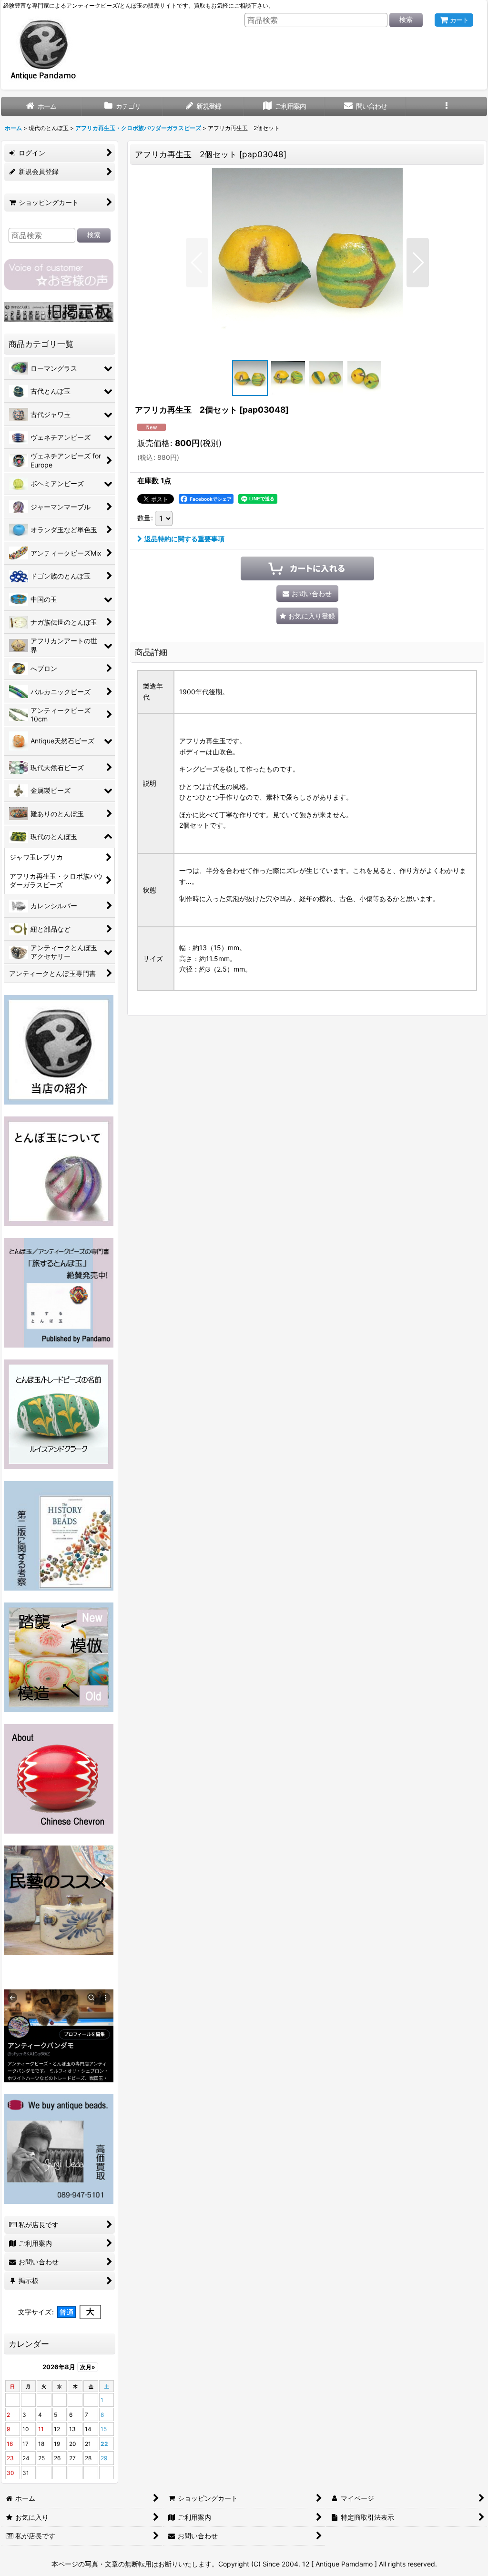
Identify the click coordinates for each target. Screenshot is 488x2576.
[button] (447, 106)
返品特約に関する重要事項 (184, 539)
